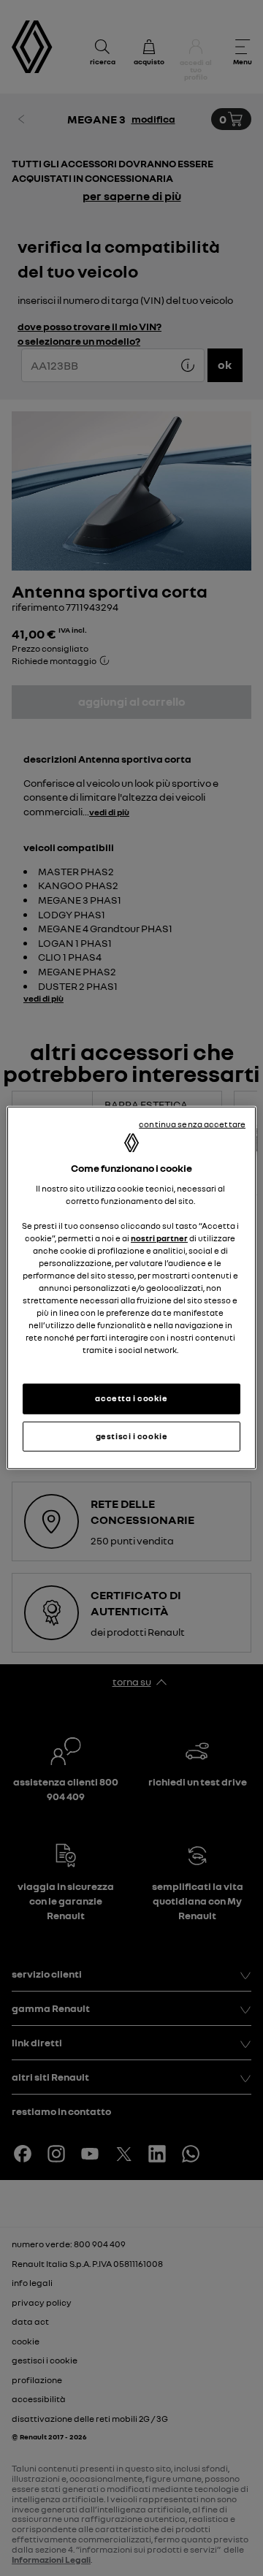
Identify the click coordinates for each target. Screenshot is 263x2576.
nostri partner (159, 1238)
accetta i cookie (131, 1398)
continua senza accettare (192, 1124)
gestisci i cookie (132, 1436)
